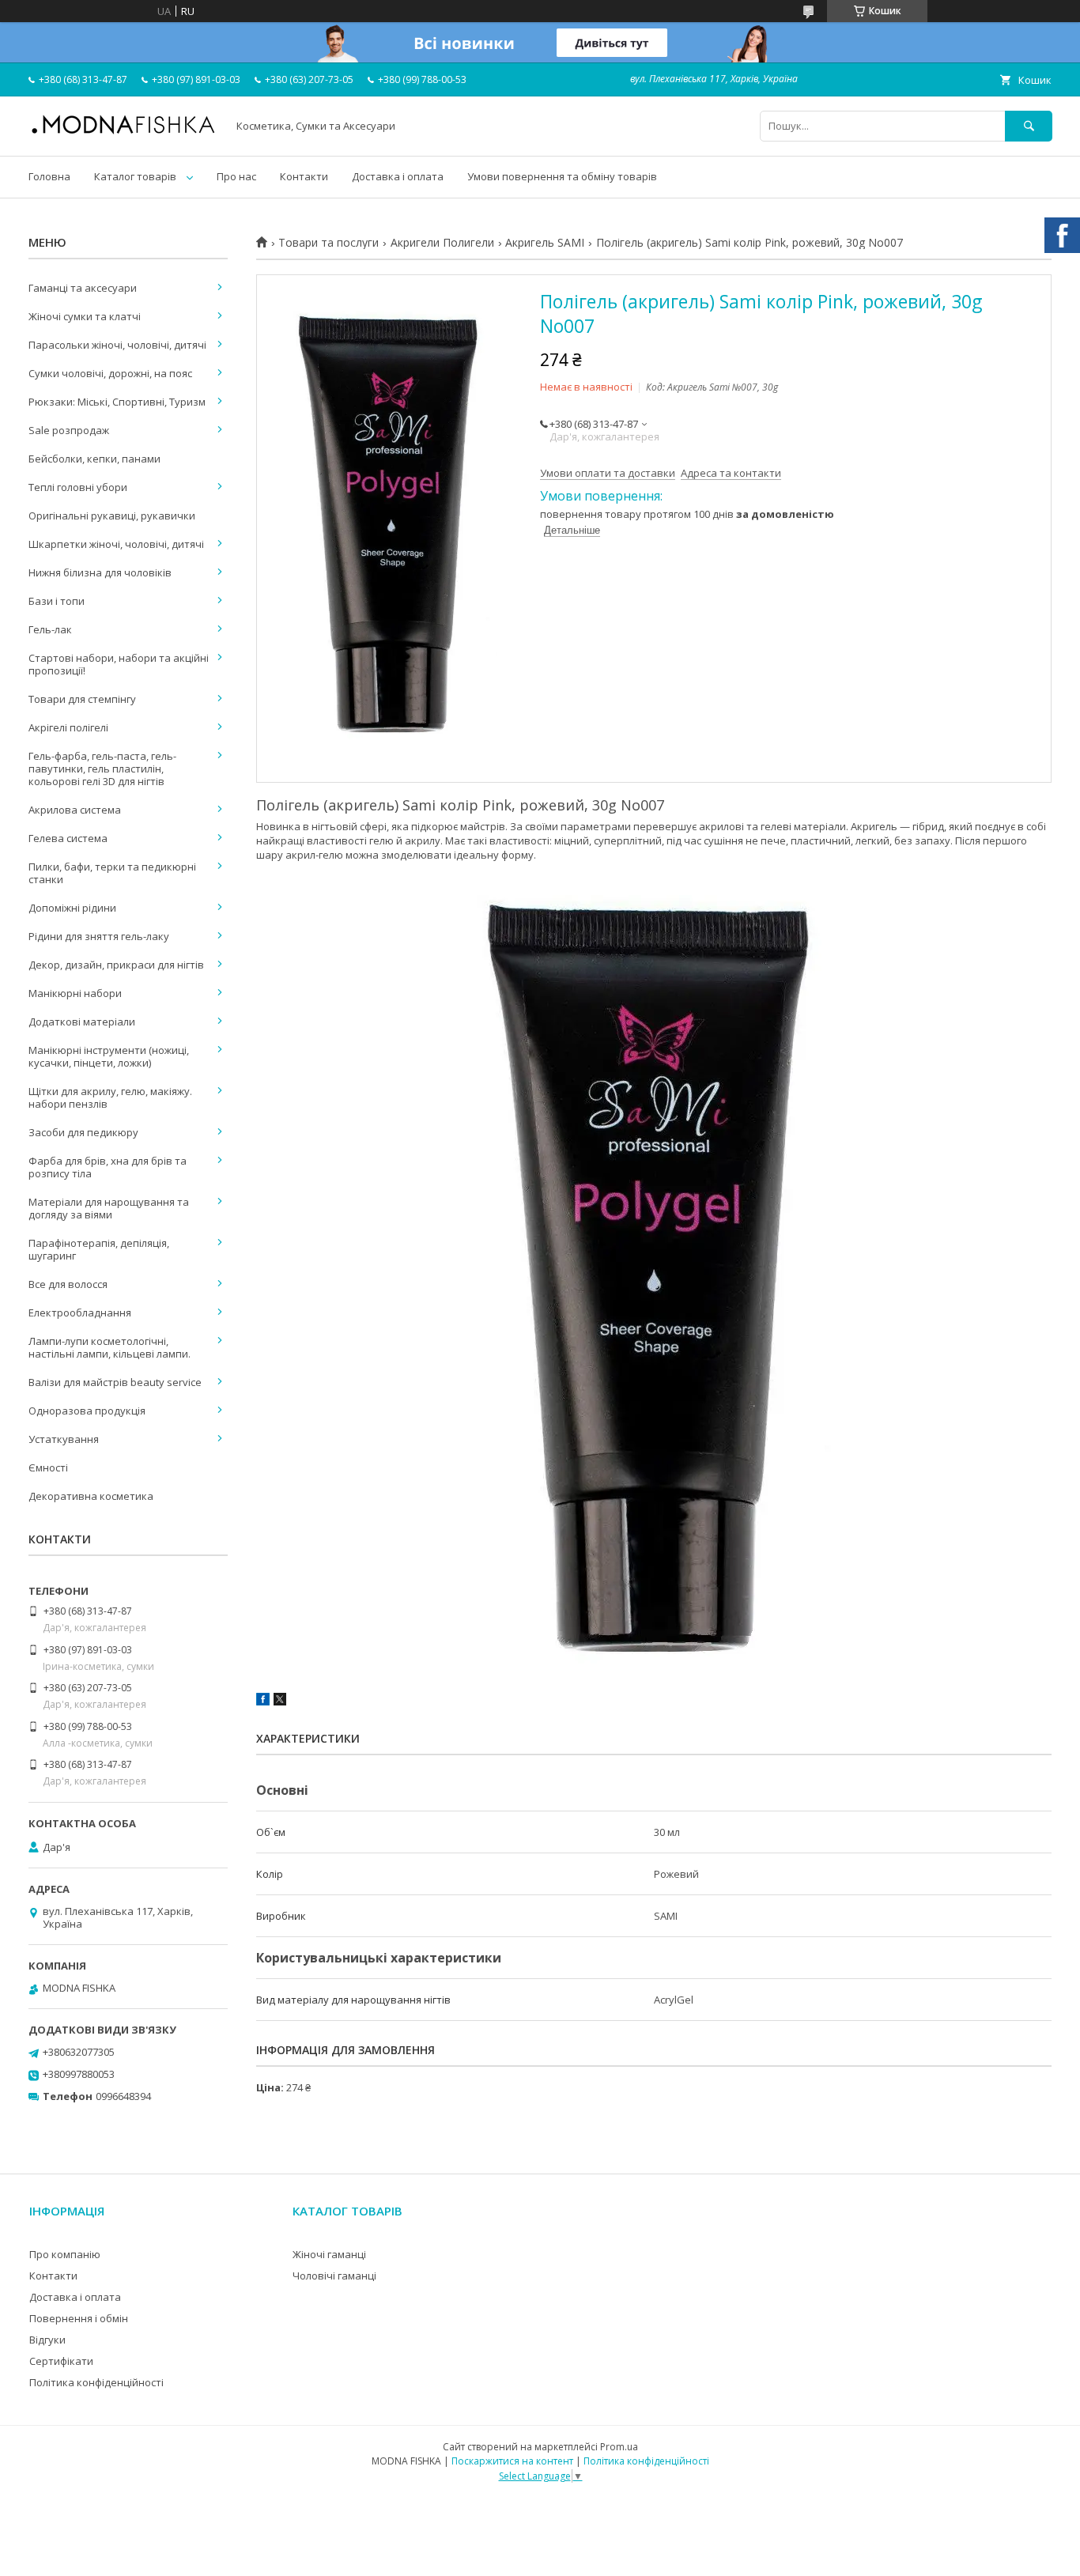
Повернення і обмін (79, 2318)
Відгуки (47, 2340)
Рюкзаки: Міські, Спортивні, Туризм (117, 402)
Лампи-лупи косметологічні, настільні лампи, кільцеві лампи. (110, 1347)
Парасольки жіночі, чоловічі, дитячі (117, 345)
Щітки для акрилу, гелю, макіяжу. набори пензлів (110, 1097)
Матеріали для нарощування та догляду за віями (109, 1208)
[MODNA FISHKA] (123, 133)
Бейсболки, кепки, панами (94, 459)
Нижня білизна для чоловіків (100, 572)
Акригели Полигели (442, 243)
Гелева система (68, 838)
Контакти (304, 176)
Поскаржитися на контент (512, 2461)
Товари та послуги (329, 243)
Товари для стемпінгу (82, 699)
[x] (280, 1702)
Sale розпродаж (69, 430)
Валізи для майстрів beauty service (115, 1382)
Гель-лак (50, 629)
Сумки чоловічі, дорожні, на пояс (110, 373)
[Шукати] (1029, 126)
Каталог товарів (135, 176)
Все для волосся (68, 1284)
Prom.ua (619, 2447)
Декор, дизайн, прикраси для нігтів (116, 965)
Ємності (48, 1467)
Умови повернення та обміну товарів (562, 176)
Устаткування (64, 1439)
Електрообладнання (80, 1313)
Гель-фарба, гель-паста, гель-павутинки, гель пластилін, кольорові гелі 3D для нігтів (102, 769)
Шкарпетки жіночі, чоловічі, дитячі (116, 544)
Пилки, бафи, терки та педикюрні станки (112, 873)
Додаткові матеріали (82, 1022)
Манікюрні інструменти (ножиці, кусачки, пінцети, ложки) (109, 1056)
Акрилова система (75, 810)
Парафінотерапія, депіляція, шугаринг (99, 1249)
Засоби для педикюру (83, 1132)
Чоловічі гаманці (334, 2276)
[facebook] (263, 1702)
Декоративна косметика (91, 1496)
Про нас (236, 176)
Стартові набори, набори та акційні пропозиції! (119, 664)
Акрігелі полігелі (68, 727)
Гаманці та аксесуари (83, 288)
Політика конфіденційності (96, 2382)
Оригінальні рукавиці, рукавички (112, 516)
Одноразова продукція (87, 1411)
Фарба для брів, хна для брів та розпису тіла (108, 1167)
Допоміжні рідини (72, 908)
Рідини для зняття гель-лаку (99, 936)
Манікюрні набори (75, 993)
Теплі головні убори (78, 487)
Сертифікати (61, 2361)
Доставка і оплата (398, 176)
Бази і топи (57, 601)
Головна (49, 176)
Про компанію (65, 2254)
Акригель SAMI (545, 243)
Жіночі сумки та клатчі (85, 316)
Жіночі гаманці (329, 2254)
